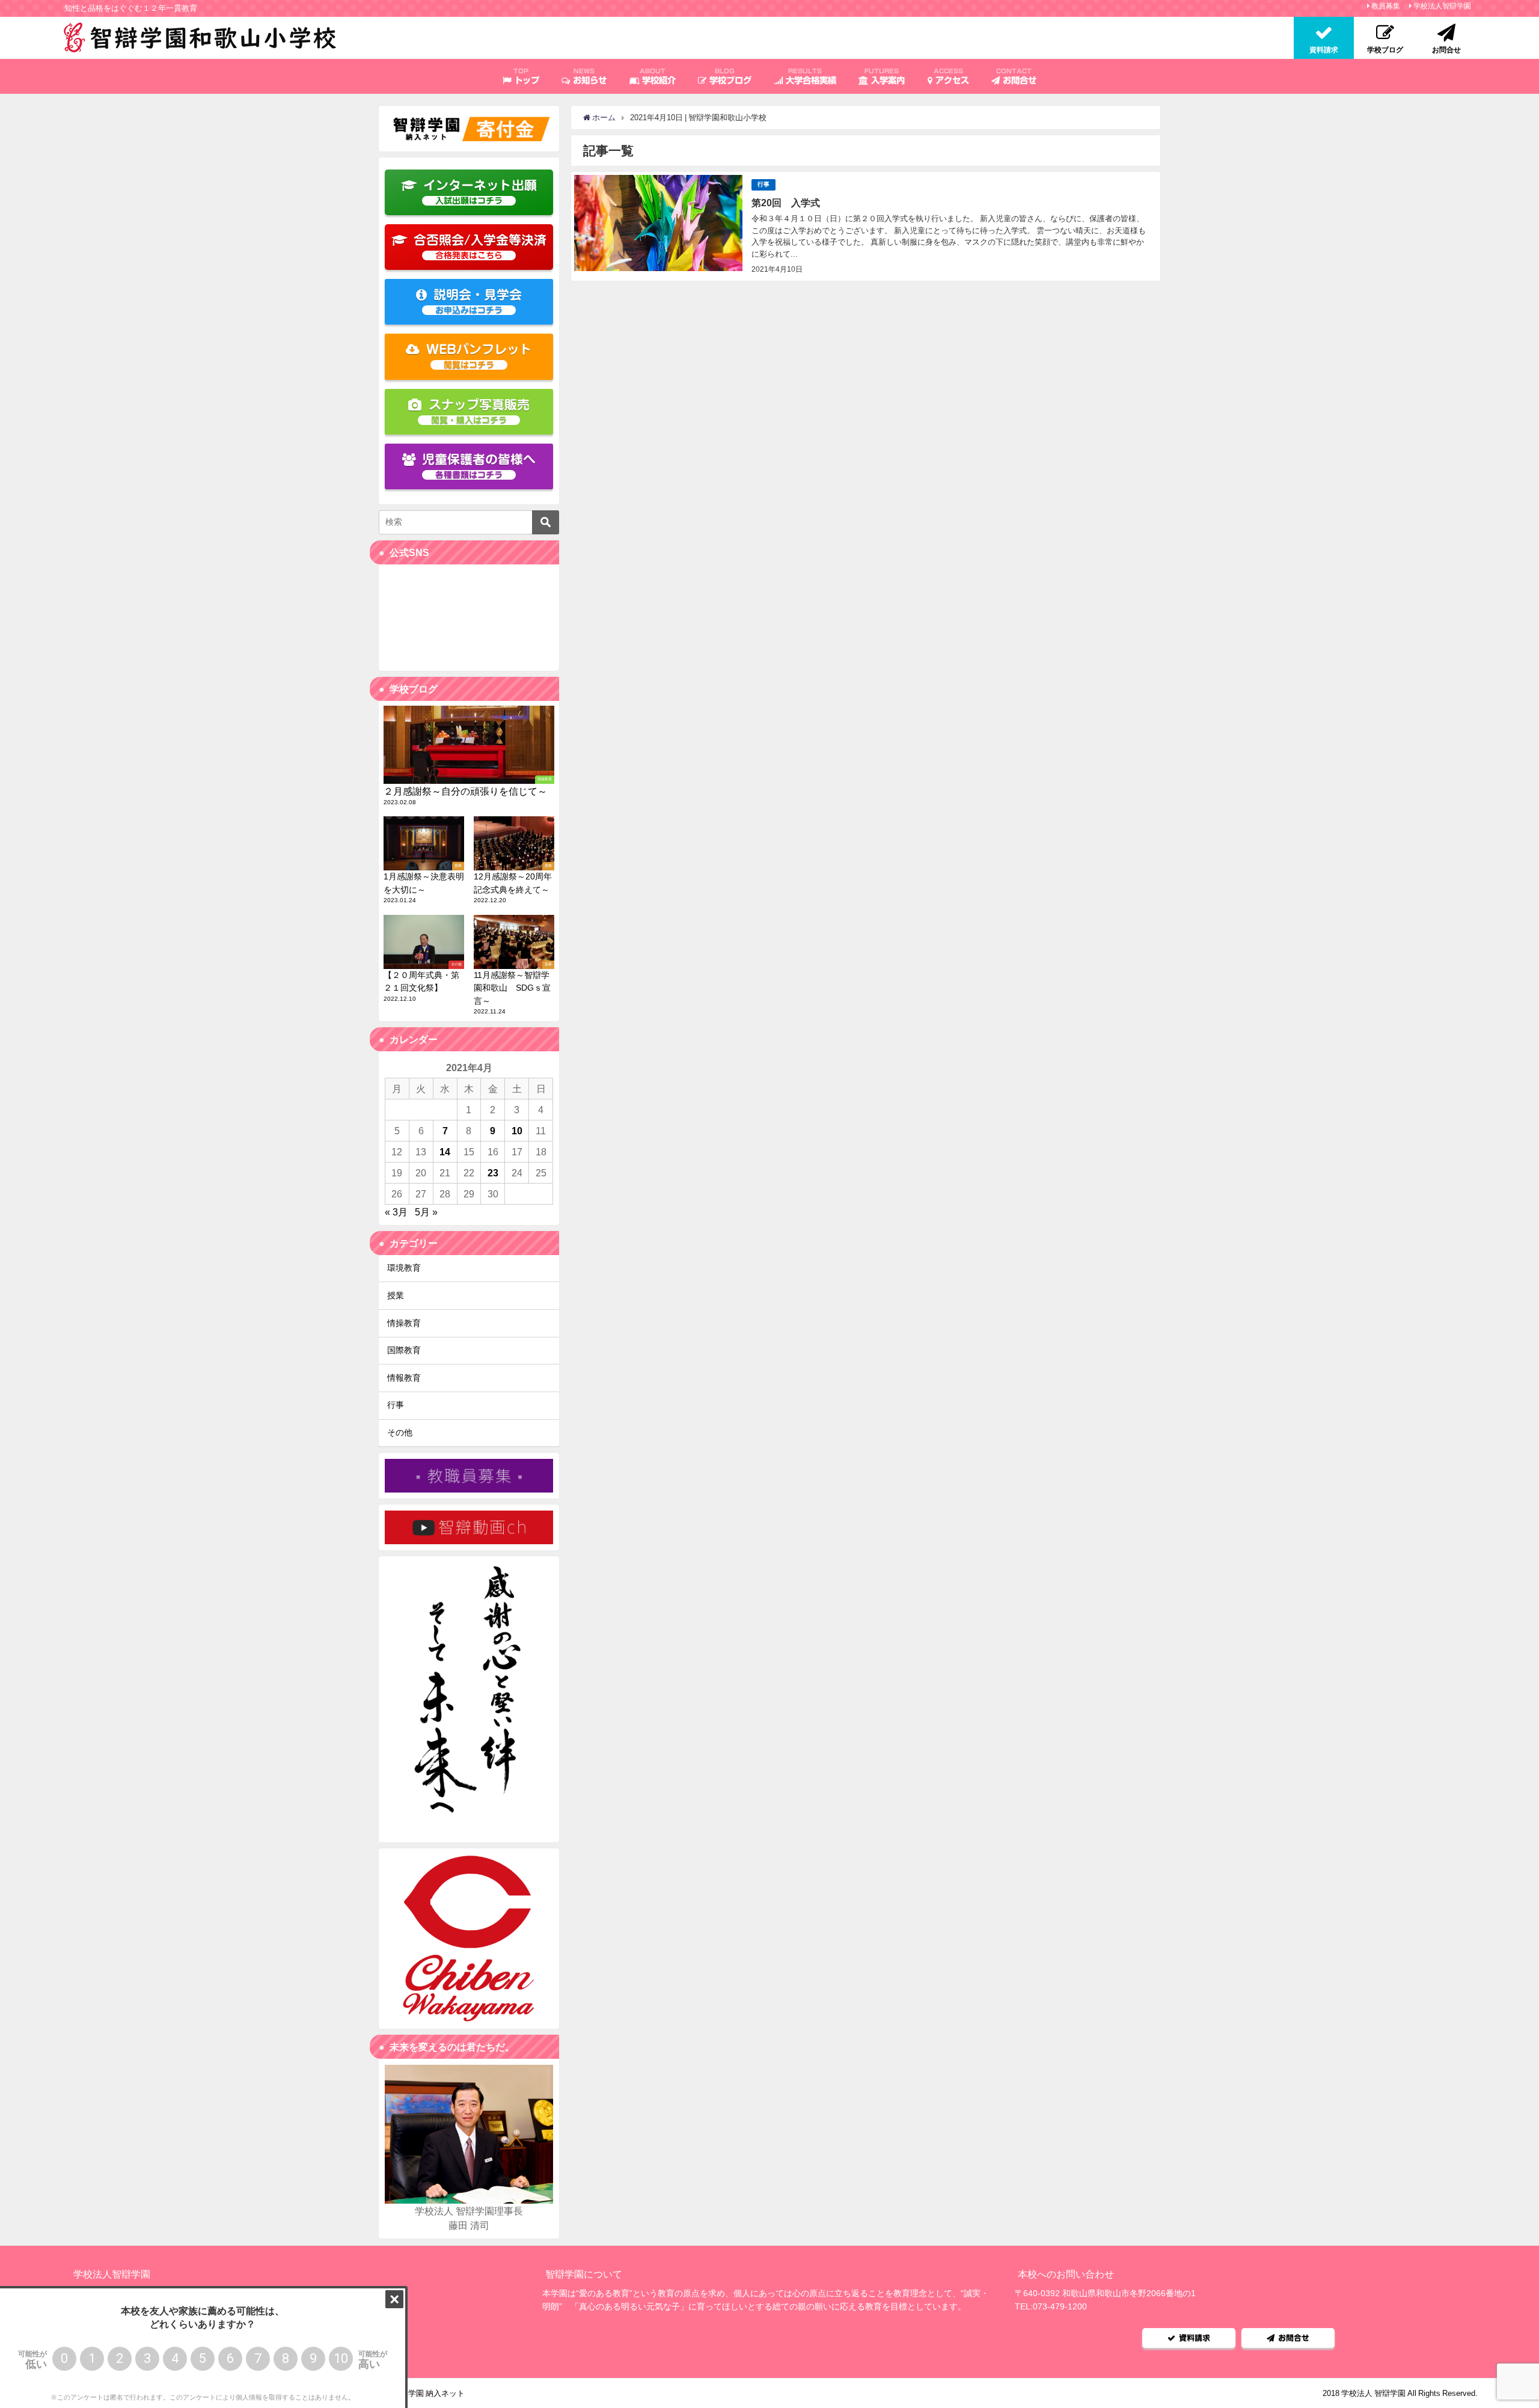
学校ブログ (729, 76)
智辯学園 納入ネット (429, 2393)
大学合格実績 (809, 76)
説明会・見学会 (478, 301)
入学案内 (885, 76)
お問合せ (1016, 76)
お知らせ (588, 76)
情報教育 (404, 1378)
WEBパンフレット (479, 356)
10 (517, 1131)
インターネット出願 (480, 192)
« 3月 (396, 1212)
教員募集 (1386, 6)
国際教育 (404, 1350)
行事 (763, 184)
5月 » (426, 1212)
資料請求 (1195, 2338)
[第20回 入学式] (866, 226)
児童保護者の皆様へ (479, 466)
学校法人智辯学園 (1442, 6)
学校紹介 (657, 76)
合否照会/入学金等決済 (480, 247)
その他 (400, 1432)
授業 (396, 1295)
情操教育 (404, 1323)
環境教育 (404, 1268)
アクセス (951, 76)
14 (445, 1152)
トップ (525, 76)
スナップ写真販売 (479, 411)
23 (493, 1173)
